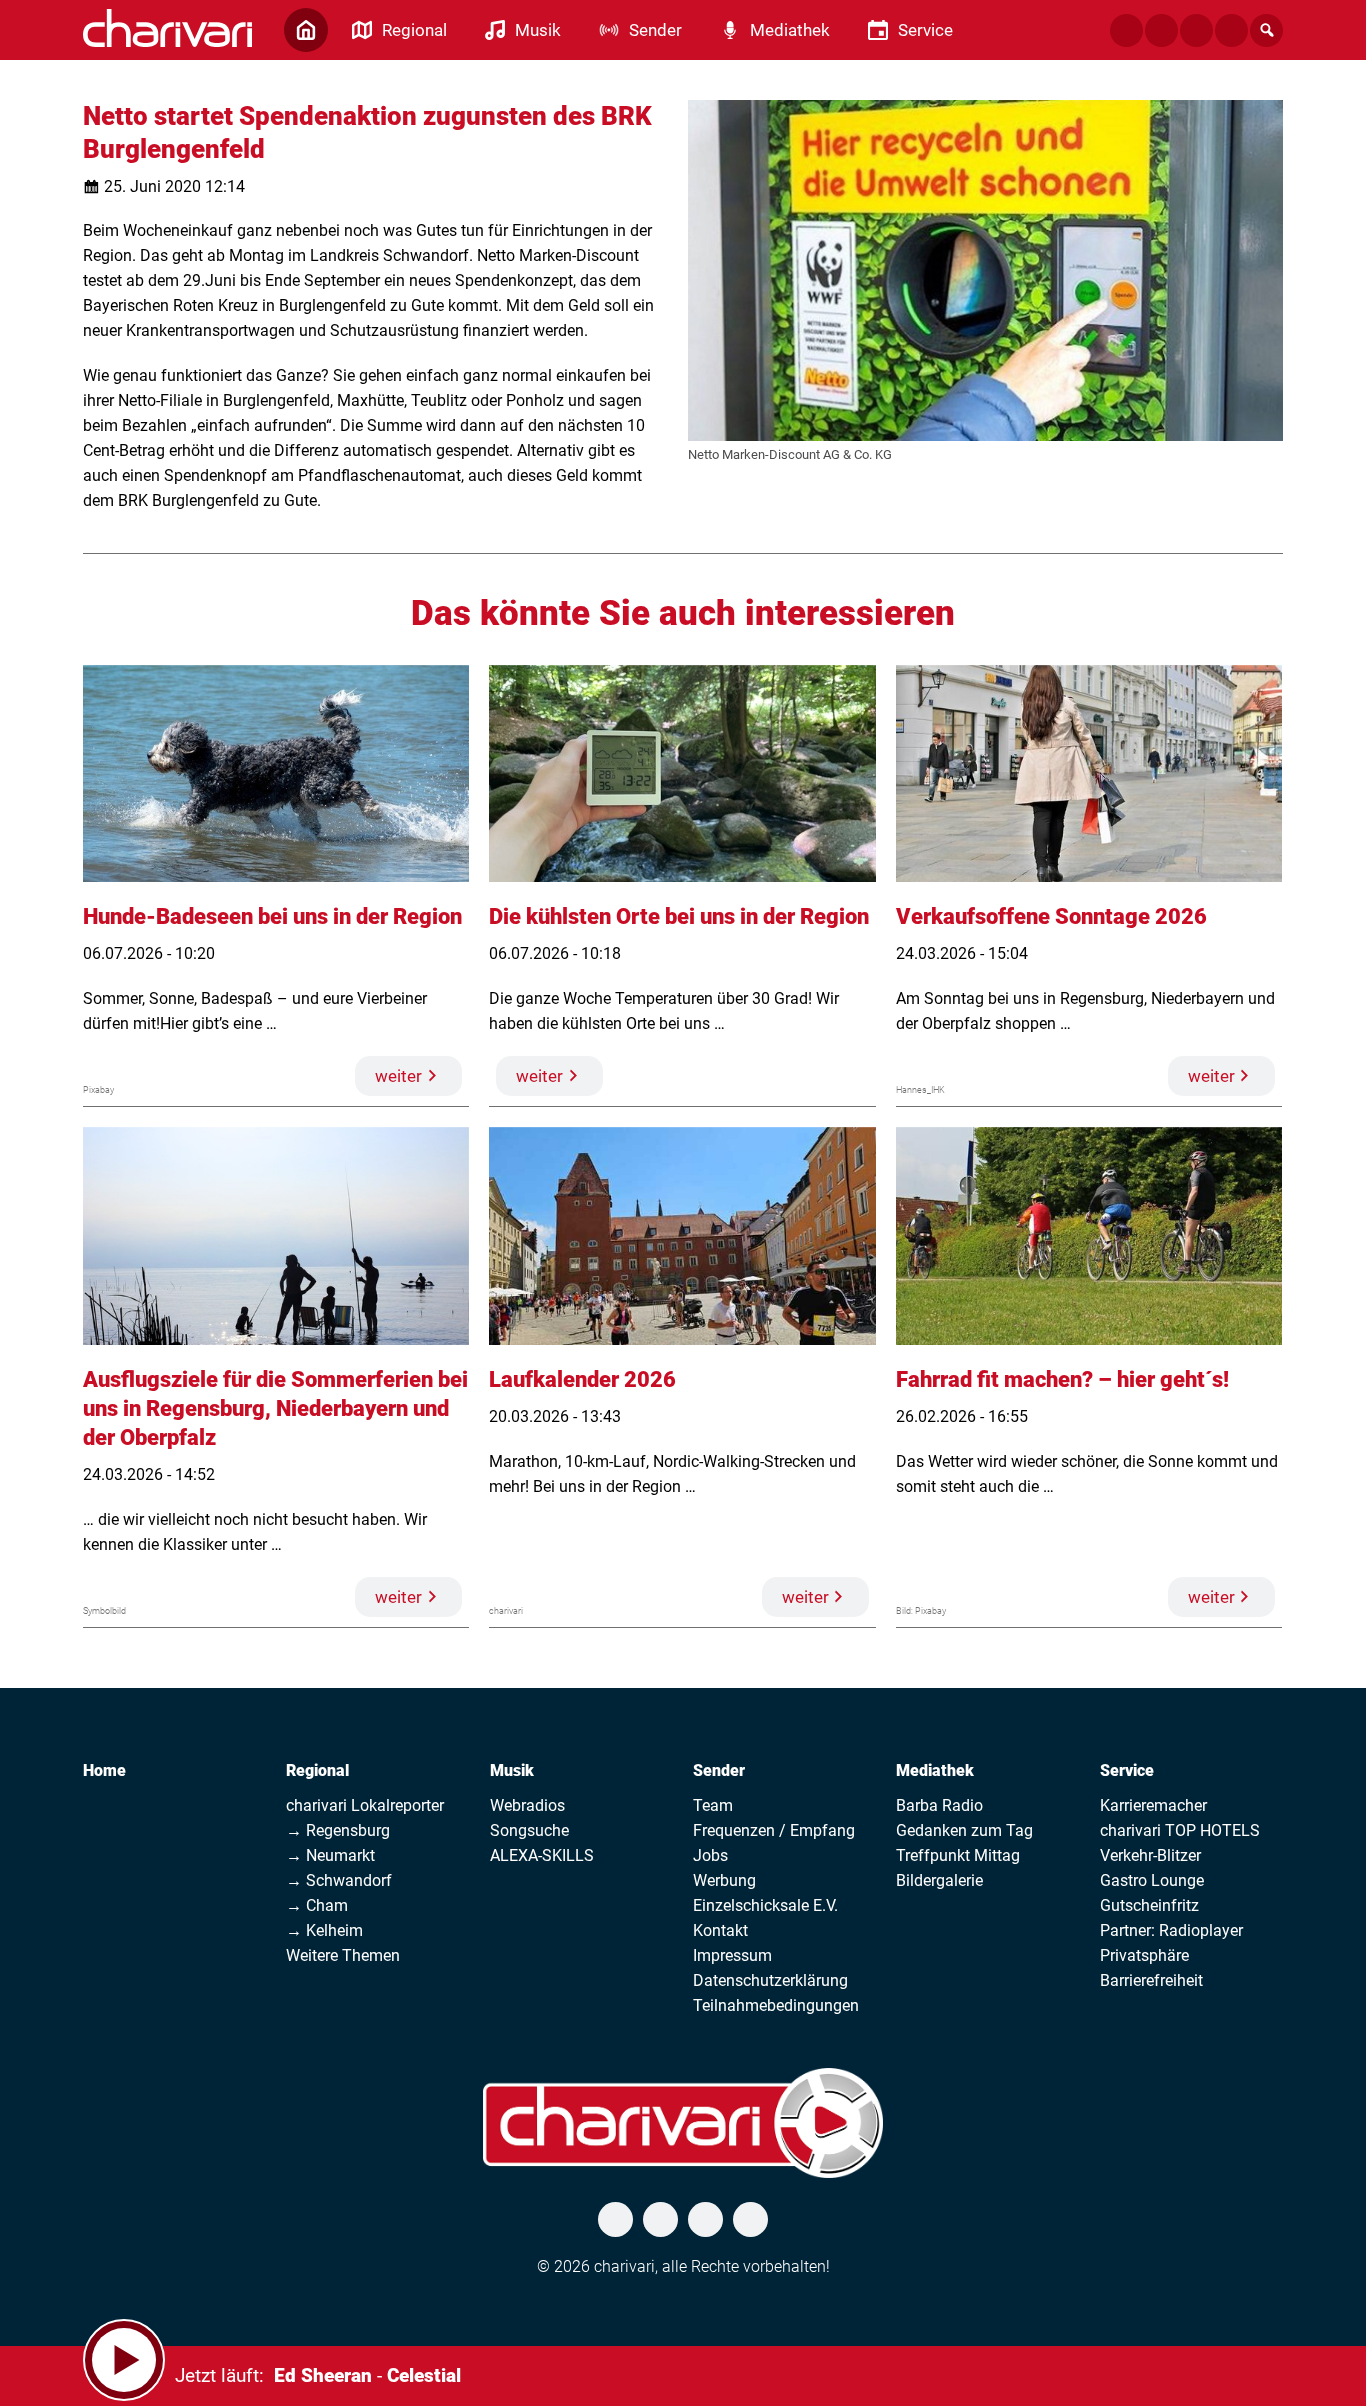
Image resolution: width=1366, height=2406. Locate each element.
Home (104, 1770)
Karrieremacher (1153, 1805)
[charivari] (167, 28)
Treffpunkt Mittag (958, 1855)
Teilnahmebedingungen (776, 2005)
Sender (719, 1770)
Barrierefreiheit (1151, 1980)
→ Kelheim (324, 1930)
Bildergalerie (939, 1880)
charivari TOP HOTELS (1180, 1830)
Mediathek (935, 1770)
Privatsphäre (1144, 1955)
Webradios (527, 1805)
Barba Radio (939, 1805)
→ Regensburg (338, 1830)
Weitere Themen (343, 1955)
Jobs (710, 1855)
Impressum (732, 1955)
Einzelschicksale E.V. (765, 1905)
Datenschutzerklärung (770, 1980)
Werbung (724, 1880)
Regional (317, 1770)
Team (713, 1805)
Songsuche (529, 1830)
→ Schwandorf (339, 1880)
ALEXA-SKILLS (542, 1855)
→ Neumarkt (330, 1855)
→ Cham (317, 1905)
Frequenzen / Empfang (774, 1830)
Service (1127, 1770)
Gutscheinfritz (1149, 1905)
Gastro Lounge (1152, 1880)
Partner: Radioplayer (1171, 1930)
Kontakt (720, 1930)
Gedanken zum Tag (964, 1830)
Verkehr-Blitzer (1150, 1855)
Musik (512, 1770)
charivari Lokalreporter (365, 1805)
